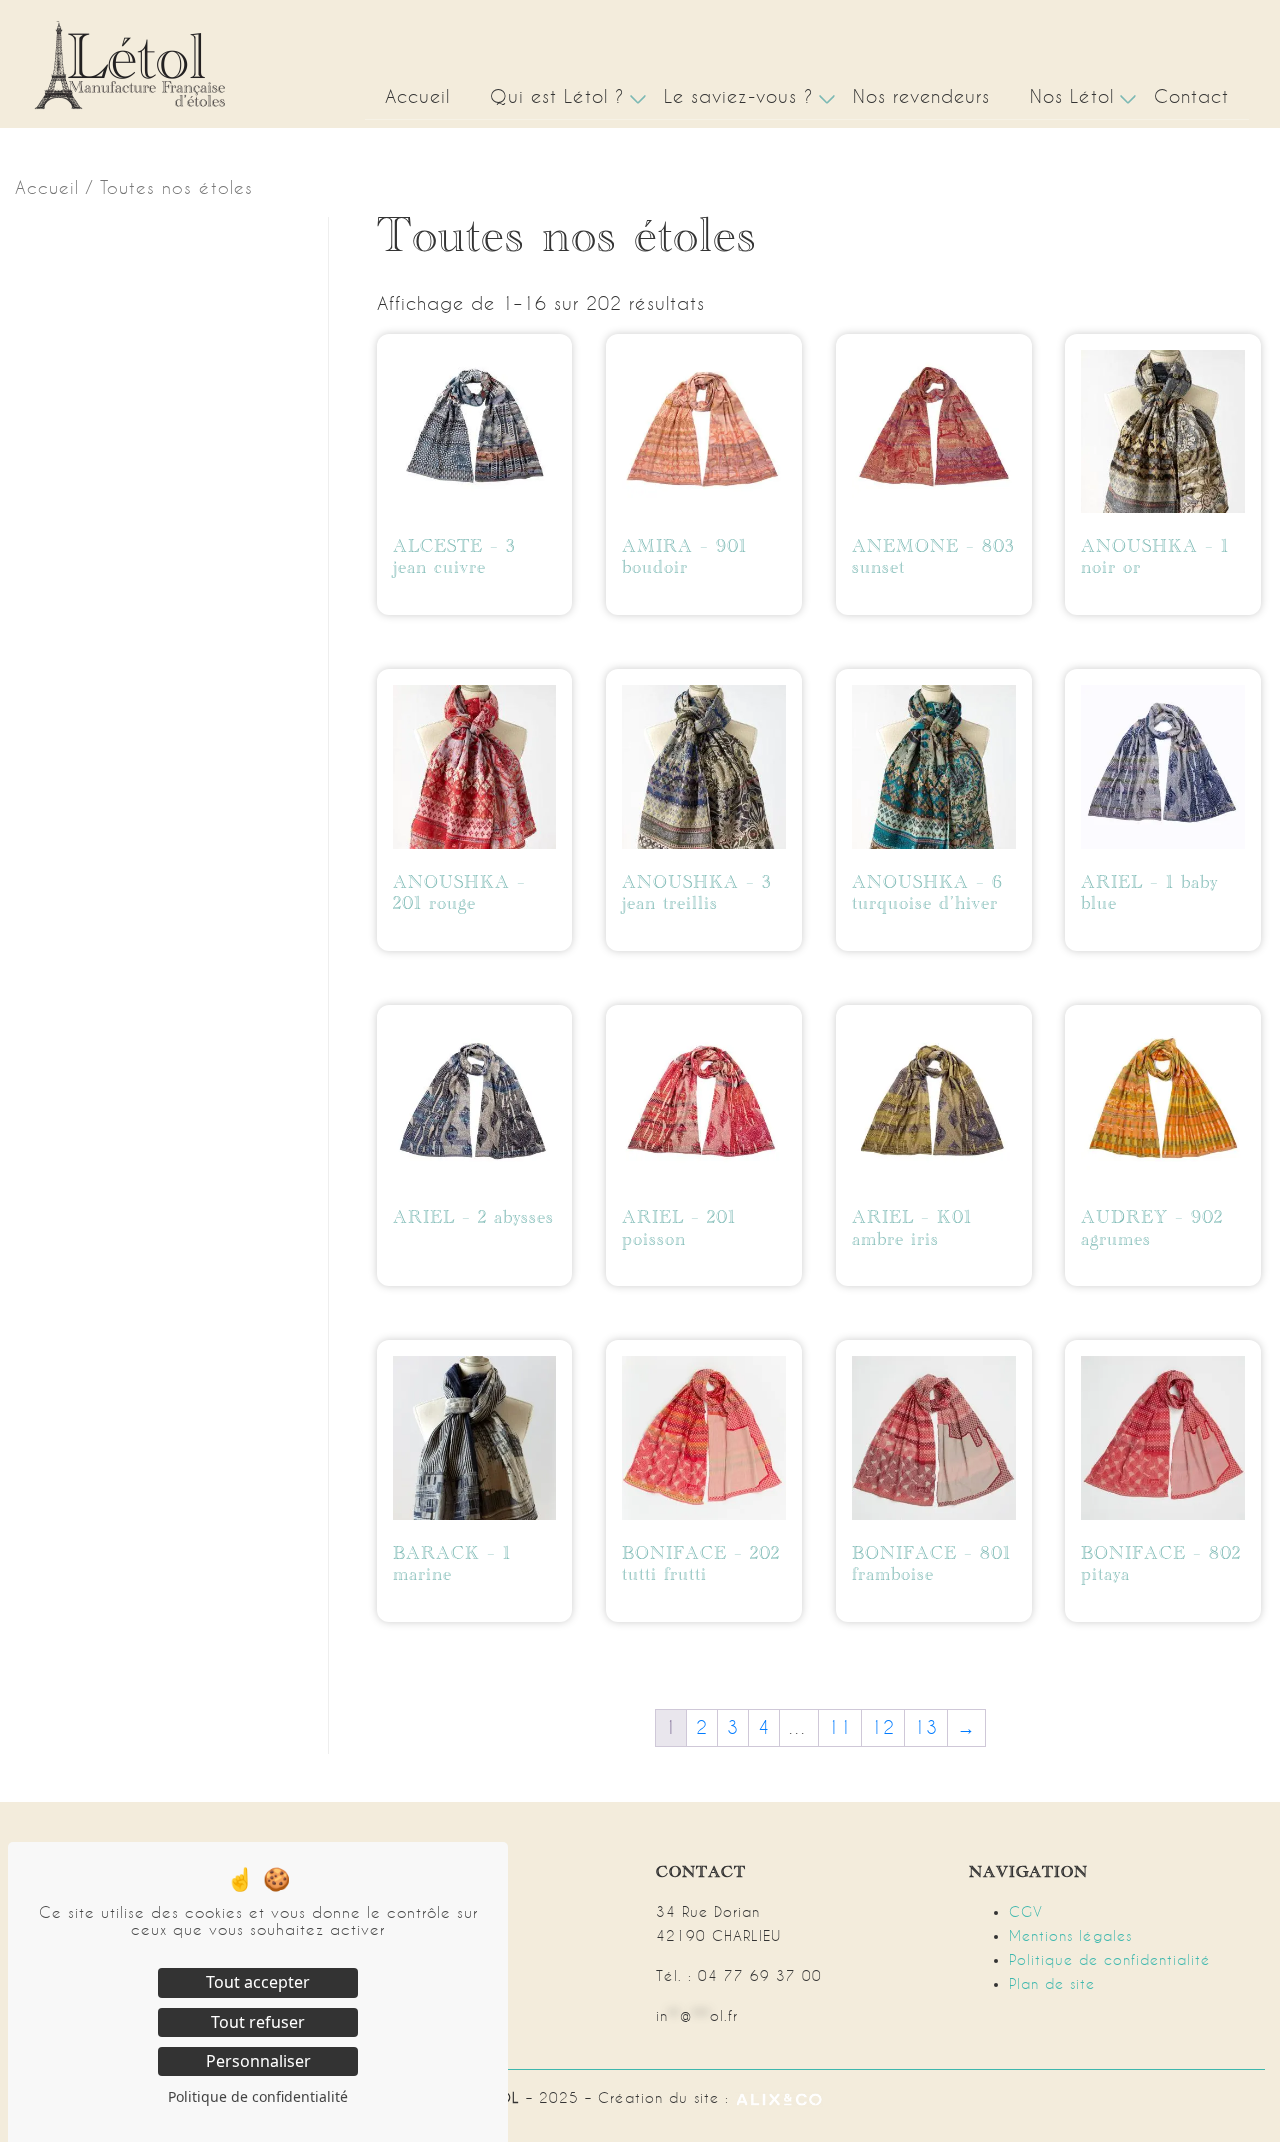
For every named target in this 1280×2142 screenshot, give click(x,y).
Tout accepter (258, 1982)
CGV (1026, 1912)
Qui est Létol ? (557, 96)
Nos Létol (1072, 96)
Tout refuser (258, 2022)
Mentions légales (1070, 1936)
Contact (1191, 96)
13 (926, 1727)
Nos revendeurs (921, 96)
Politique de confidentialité (1110, 1960)
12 (883, 1727)
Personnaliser (258, 2061)
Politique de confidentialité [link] (258, 2096)
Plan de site (1052, 1984)
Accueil (417, 96)
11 (840, 1727)
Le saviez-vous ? (738, 96)
